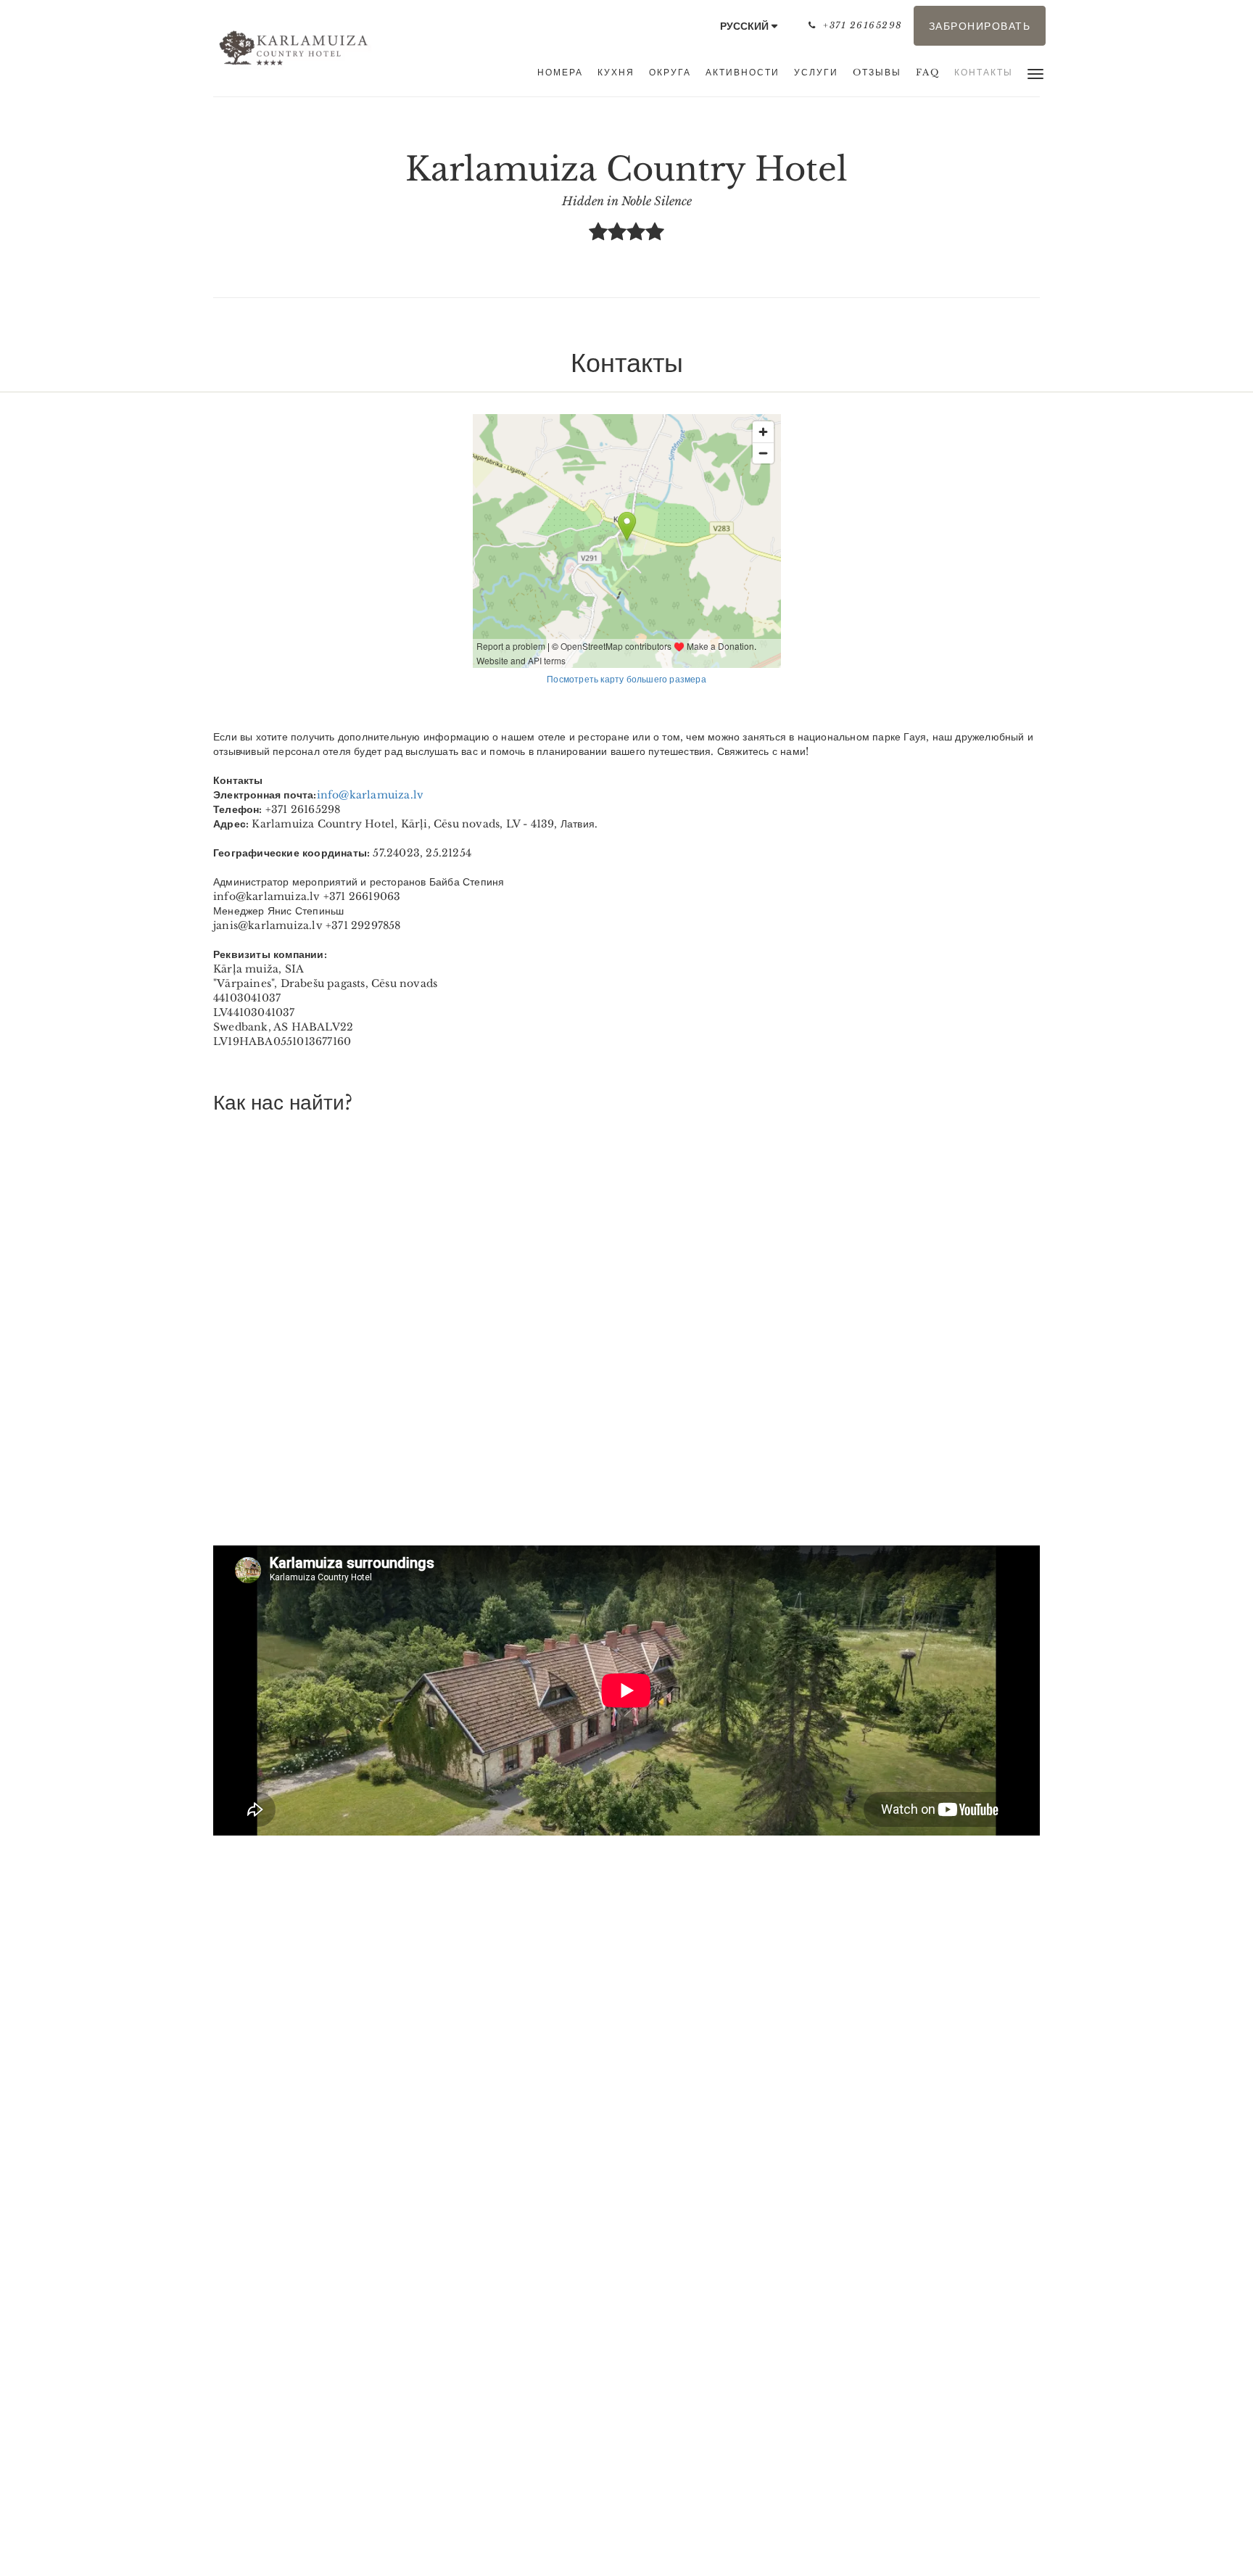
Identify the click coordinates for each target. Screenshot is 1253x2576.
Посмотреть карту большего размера (626, 679)
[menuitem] (560, 73)
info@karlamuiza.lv (371, 795)
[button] (1035, 73)
